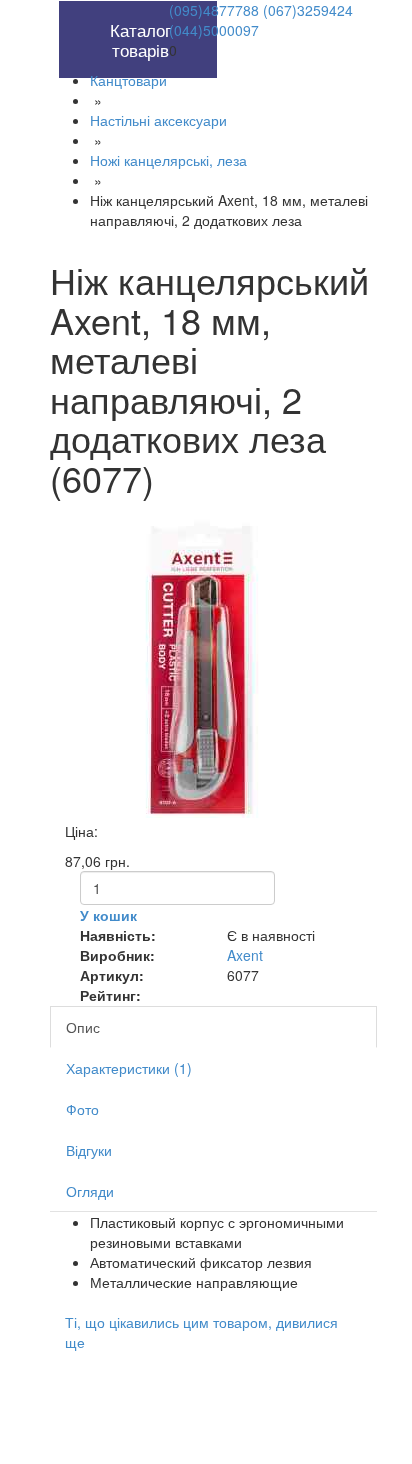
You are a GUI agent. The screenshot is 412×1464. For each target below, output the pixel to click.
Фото (82, 1109)
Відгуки (89, 1150)
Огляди (90, 1191)
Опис (83, 1027)
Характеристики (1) (129, 1068)
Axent (245, 955)
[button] (94, 11)
